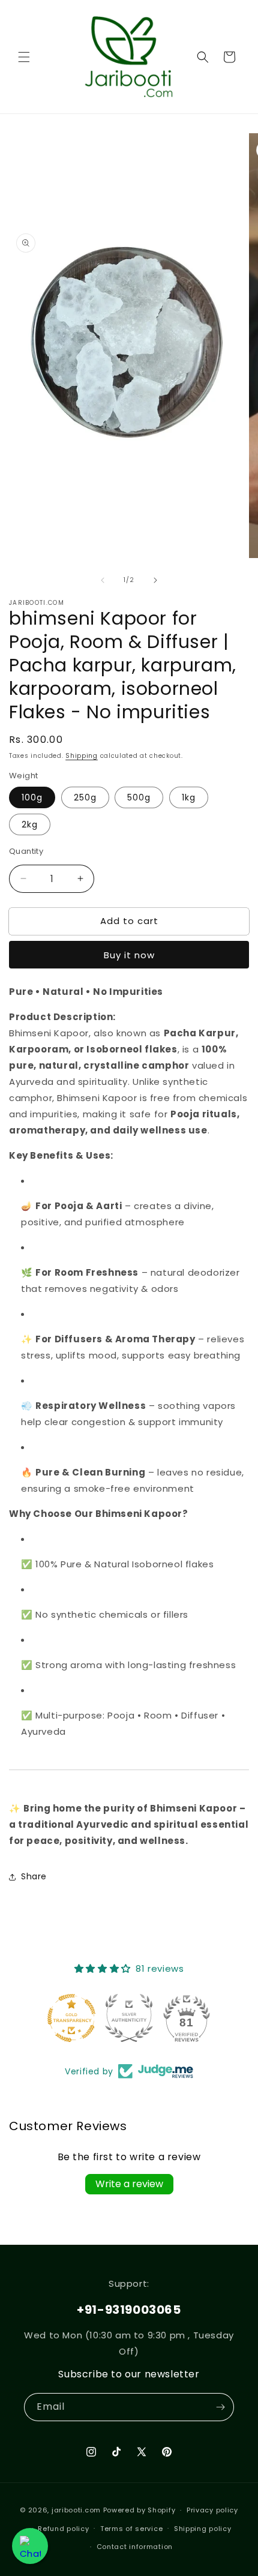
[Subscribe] (220, 2407)
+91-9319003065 (129, 2310)
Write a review (129, 2184)
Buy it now (129, 955)
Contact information (135, 2547)
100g (32, 797)
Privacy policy (212, 2510)
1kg (189, 797)
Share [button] (34, 1876)
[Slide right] (155, 580)
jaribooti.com (76, 2510)
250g (85, 797)
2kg (30, 824)
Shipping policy (203, 2529)
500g (139, 797)
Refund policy (63, 2529)
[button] (24, 57)
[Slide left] (103, 580)
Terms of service (131, 2529)
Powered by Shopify (139, 2510)
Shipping (82, 756)
